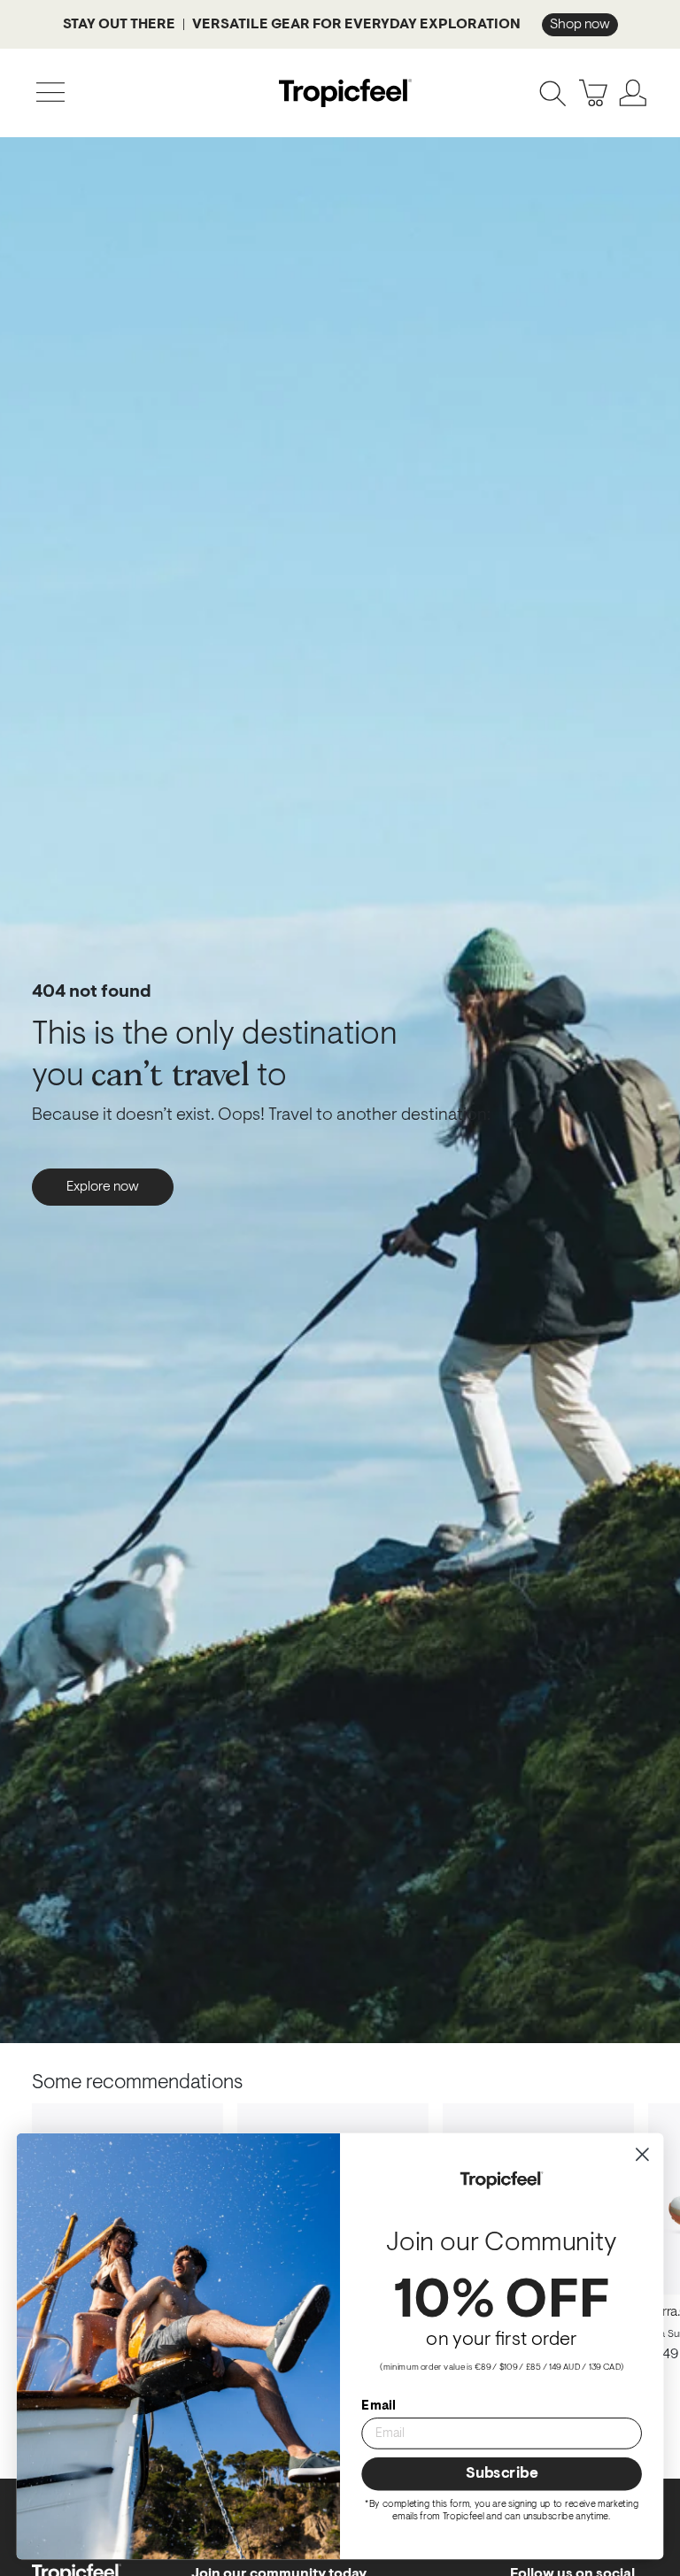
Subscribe (502, 2475)
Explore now (103, 1187)
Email (378, 2406)
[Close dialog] (642, 2154)
